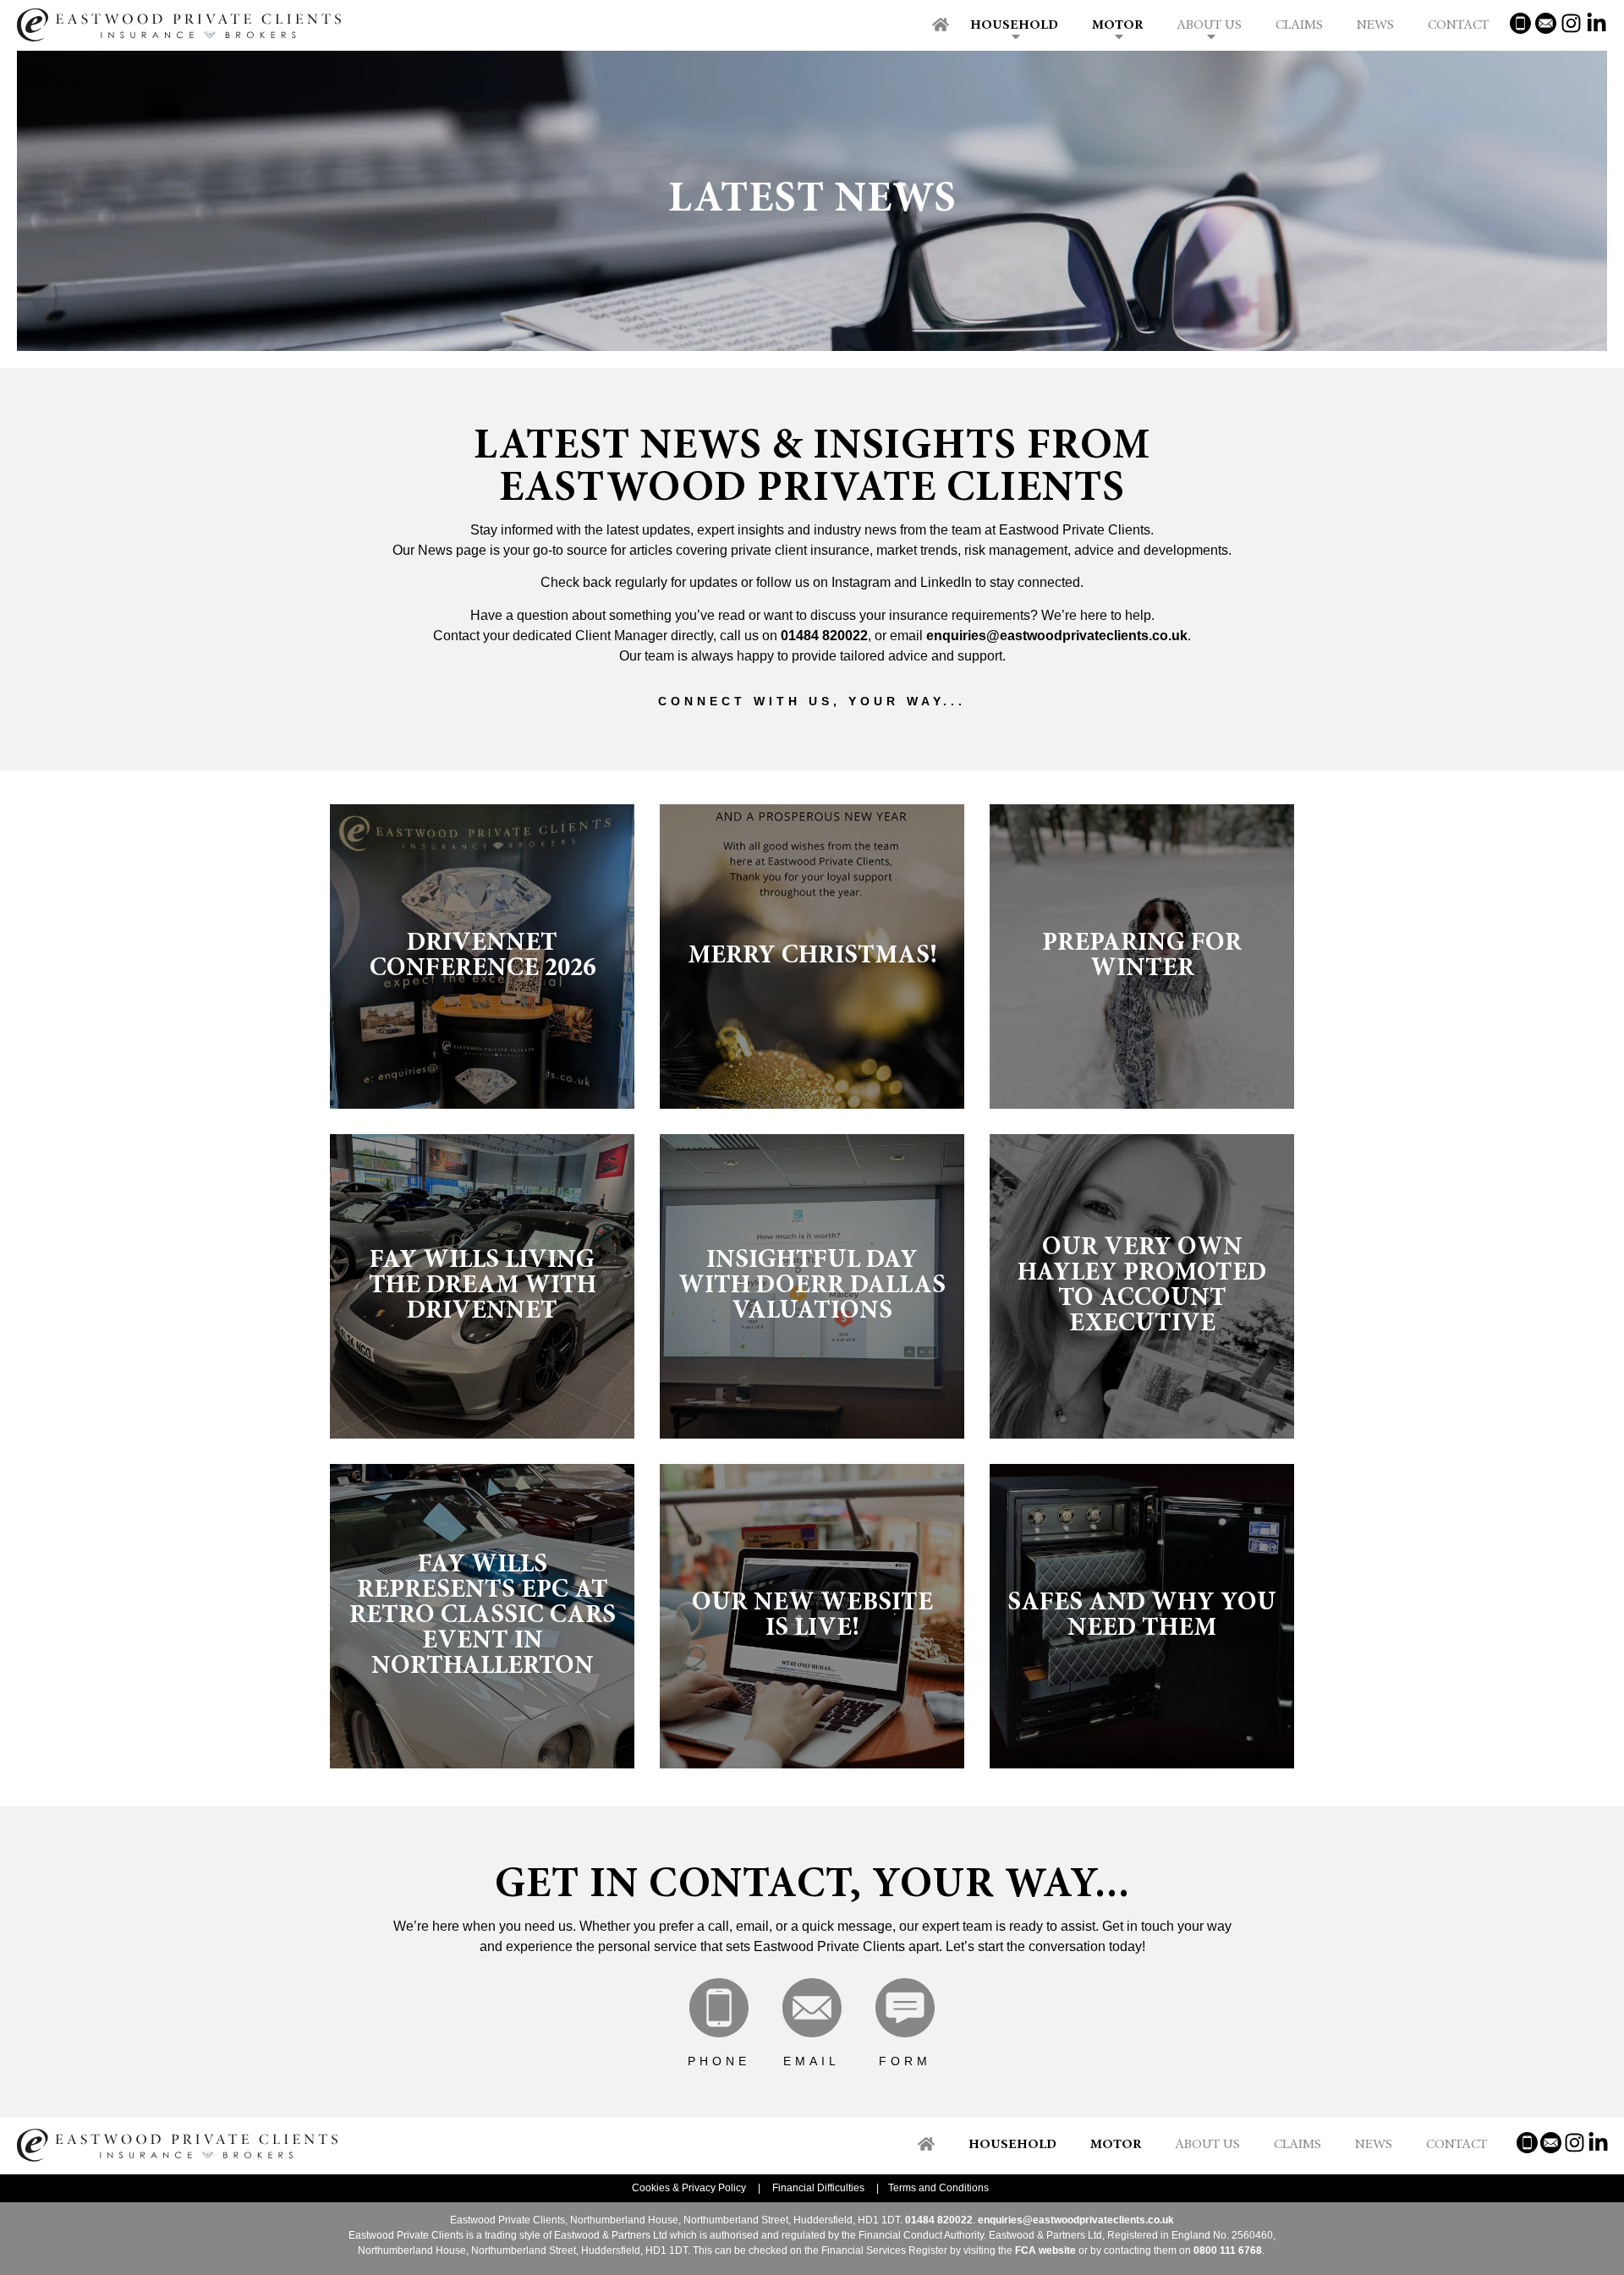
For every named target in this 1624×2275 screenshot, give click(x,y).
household (1012, 2145)
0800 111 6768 (1228, 2250)
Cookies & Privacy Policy (689, 2188)
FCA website (1045, 2250)
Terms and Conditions (938, 2188)
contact (1457, 2145)
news (1374, 2145)
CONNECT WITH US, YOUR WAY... (812, 701)
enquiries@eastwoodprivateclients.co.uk (1057, 636)
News (1375, 25)
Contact (1458, 25)
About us (1209, 25)
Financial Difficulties (818, 2188)
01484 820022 (824, 636)
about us (1207, 2145)
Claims (1299, 25)
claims (1298, 2145)
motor (1116, 2145)
